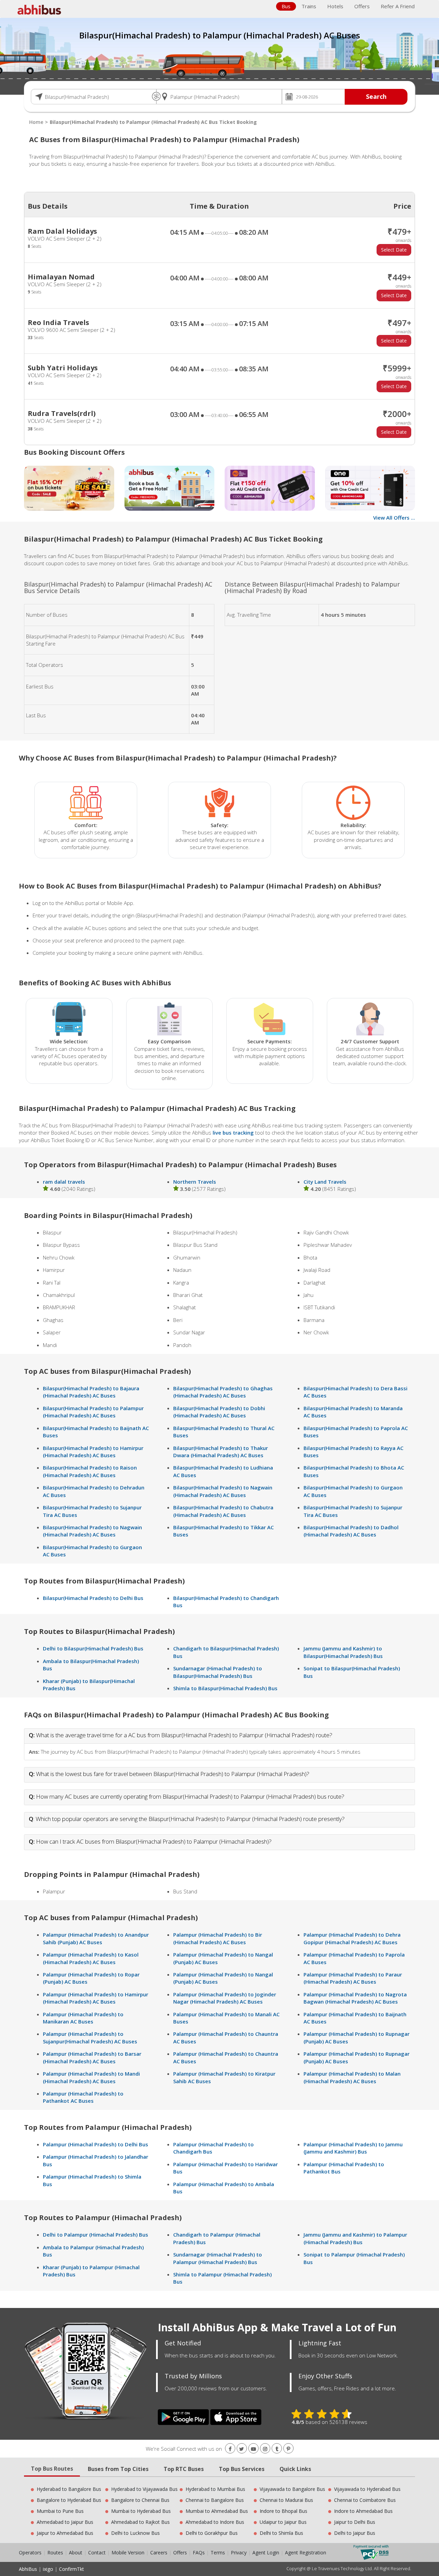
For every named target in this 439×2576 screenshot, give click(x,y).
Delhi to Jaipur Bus (355, 2533)
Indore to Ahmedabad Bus (363, 2511)
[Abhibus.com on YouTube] (253, 2449)
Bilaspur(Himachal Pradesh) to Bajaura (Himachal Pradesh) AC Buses (91, 1392)
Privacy (239, 2552)
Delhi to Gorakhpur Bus (212, 2533)
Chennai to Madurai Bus (286, 2500)
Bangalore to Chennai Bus (140, 2500)
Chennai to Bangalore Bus (215, 2500)
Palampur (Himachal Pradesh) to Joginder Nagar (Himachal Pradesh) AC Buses (225, 1998)
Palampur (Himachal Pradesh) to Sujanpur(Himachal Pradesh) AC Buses (90, 2037)
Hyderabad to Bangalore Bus (69, 2489)
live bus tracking (233, 1133)
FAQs (199, 2552)
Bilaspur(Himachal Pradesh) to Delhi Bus (93, 1598)
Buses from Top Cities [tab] (118, 2469)
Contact (97, 2552)
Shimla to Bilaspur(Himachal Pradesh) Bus (225, 1688)
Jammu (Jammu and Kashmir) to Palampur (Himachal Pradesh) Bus (355, 2238)
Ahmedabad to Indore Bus (215, 2522)
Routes (55, 2552)
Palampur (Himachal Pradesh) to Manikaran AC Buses (83, 2018)
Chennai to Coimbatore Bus (365, 2500)
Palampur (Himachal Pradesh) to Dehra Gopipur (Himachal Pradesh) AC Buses (352, 1938)
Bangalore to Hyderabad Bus (69, 2500)
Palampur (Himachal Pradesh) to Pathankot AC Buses (83, 2097)
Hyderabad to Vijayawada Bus (144, 2489)
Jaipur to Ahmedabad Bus (65, 2533)
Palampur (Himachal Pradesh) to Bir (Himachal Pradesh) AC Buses (218, 1938)
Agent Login (266, 2552)
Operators (31, 2552)
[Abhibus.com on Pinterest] (288, 2449)
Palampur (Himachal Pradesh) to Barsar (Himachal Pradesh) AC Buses (92, 2057)
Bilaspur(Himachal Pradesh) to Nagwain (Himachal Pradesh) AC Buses (92, 1531)
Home (36, 122)
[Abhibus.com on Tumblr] (277, 2449)
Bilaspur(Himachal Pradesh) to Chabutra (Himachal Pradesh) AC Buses (223, 1511)
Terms (218, 2552)
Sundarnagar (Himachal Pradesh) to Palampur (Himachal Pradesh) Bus (218, 2258)
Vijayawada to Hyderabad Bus (367, 2489)
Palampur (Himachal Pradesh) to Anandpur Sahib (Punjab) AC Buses (96, 1938)
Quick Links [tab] (295, 2469)
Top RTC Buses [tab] (184, 2469)
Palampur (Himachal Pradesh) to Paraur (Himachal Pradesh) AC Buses (353, 1978)
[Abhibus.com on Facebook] (230, 2449)
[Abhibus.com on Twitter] (242, 2449)
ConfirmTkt (72, 2569)
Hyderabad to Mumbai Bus (215, 2489)
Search (376, 96)
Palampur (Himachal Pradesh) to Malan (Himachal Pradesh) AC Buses (352, 2077)
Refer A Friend (398, 6)
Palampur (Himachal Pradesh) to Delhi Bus (96, 2144)
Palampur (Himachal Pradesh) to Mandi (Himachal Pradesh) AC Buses (91, 2077)
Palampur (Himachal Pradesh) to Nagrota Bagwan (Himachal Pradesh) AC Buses (355, 1998)
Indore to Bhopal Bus (283, 2511)
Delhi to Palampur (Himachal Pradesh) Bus (96, 2235)
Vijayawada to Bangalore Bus (292, 2489)
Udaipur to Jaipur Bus (283, 2522)
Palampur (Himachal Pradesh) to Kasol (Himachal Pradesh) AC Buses (91, 1958)
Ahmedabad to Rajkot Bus (140, 2522)
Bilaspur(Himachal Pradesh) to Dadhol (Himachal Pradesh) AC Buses (351, 1531)
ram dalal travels (64, 1182)
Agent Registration (306, 2552)
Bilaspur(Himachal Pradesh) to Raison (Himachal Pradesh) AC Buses (90, 1471)
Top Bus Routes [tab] (52, 2469)
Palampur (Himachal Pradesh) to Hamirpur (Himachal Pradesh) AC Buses (96, 1998)
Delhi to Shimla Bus (281, 2533)
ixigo (48, 2569)
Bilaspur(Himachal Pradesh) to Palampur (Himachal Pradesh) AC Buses (93, 1412)
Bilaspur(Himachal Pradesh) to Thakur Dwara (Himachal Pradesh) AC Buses (221, 1452)
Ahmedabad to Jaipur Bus (65, 2522)
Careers (159, 2552)
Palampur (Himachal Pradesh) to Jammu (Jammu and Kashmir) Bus (353, 2148)
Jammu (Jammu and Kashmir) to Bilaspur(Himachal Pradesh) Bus (343, 1652)
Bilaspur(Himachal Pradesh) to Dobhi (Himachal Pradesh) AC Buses (219, 1412)
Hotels (335, 6)
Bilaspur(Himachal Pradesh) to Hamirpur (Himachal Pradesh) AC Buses (93, 1452)
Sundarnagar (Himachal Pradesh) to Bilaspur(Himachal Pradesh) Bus (218, 1672)
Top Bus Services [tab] (242, 2469)
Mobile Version (128, 2552)
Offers (362, 6)
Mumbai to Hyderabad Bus (141, 2511)
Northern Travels (195, 1182)
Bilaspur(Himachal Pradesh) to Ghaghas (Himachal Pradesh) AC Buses (223, 1392)
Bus (286, 6)
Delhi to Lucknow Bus (135, 2533)
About (76, 2552)
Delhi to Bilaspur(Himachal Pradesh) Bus (93, 1648)
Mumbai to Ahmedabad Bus (217, 2511)
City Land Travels (325, 1182)
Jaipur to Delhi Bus (355, 2522)
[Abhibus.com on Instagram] (265, 2449)
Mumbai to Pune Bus (60, 2511)
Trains (309, 6)
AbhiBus (28, 2569)
